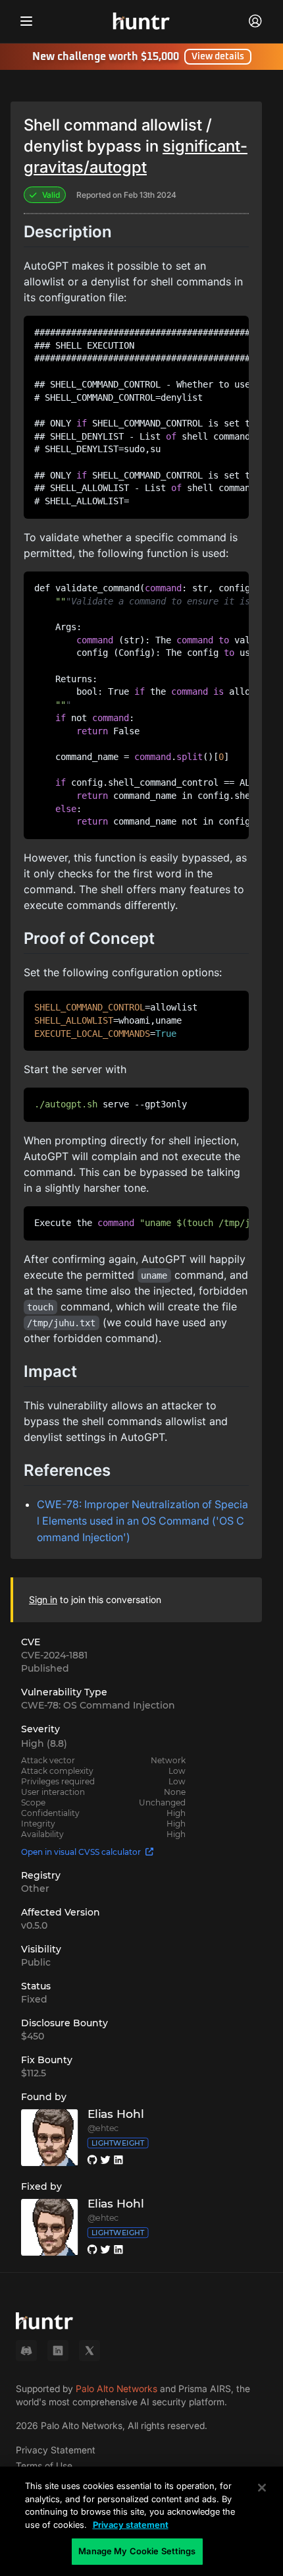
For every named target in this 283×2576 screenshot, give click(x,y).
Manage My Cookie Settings (137, 2551)
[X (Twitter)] (90, 2351)
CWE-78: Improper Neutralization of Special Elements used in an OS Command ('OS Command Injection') (142, 1521)
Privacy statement (131, 2525)
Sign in (43, 1599)
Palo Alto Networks (116, 2388)
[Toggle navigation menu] (26, 21)
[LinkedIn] (58, 2351)
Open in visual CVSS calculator (81, 1852)
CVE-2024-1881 (54, 1655)
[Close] (262, 2488)
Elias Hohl (116, 2114)
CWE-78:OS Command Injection (98, 1705)
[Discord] (26, 2351)
